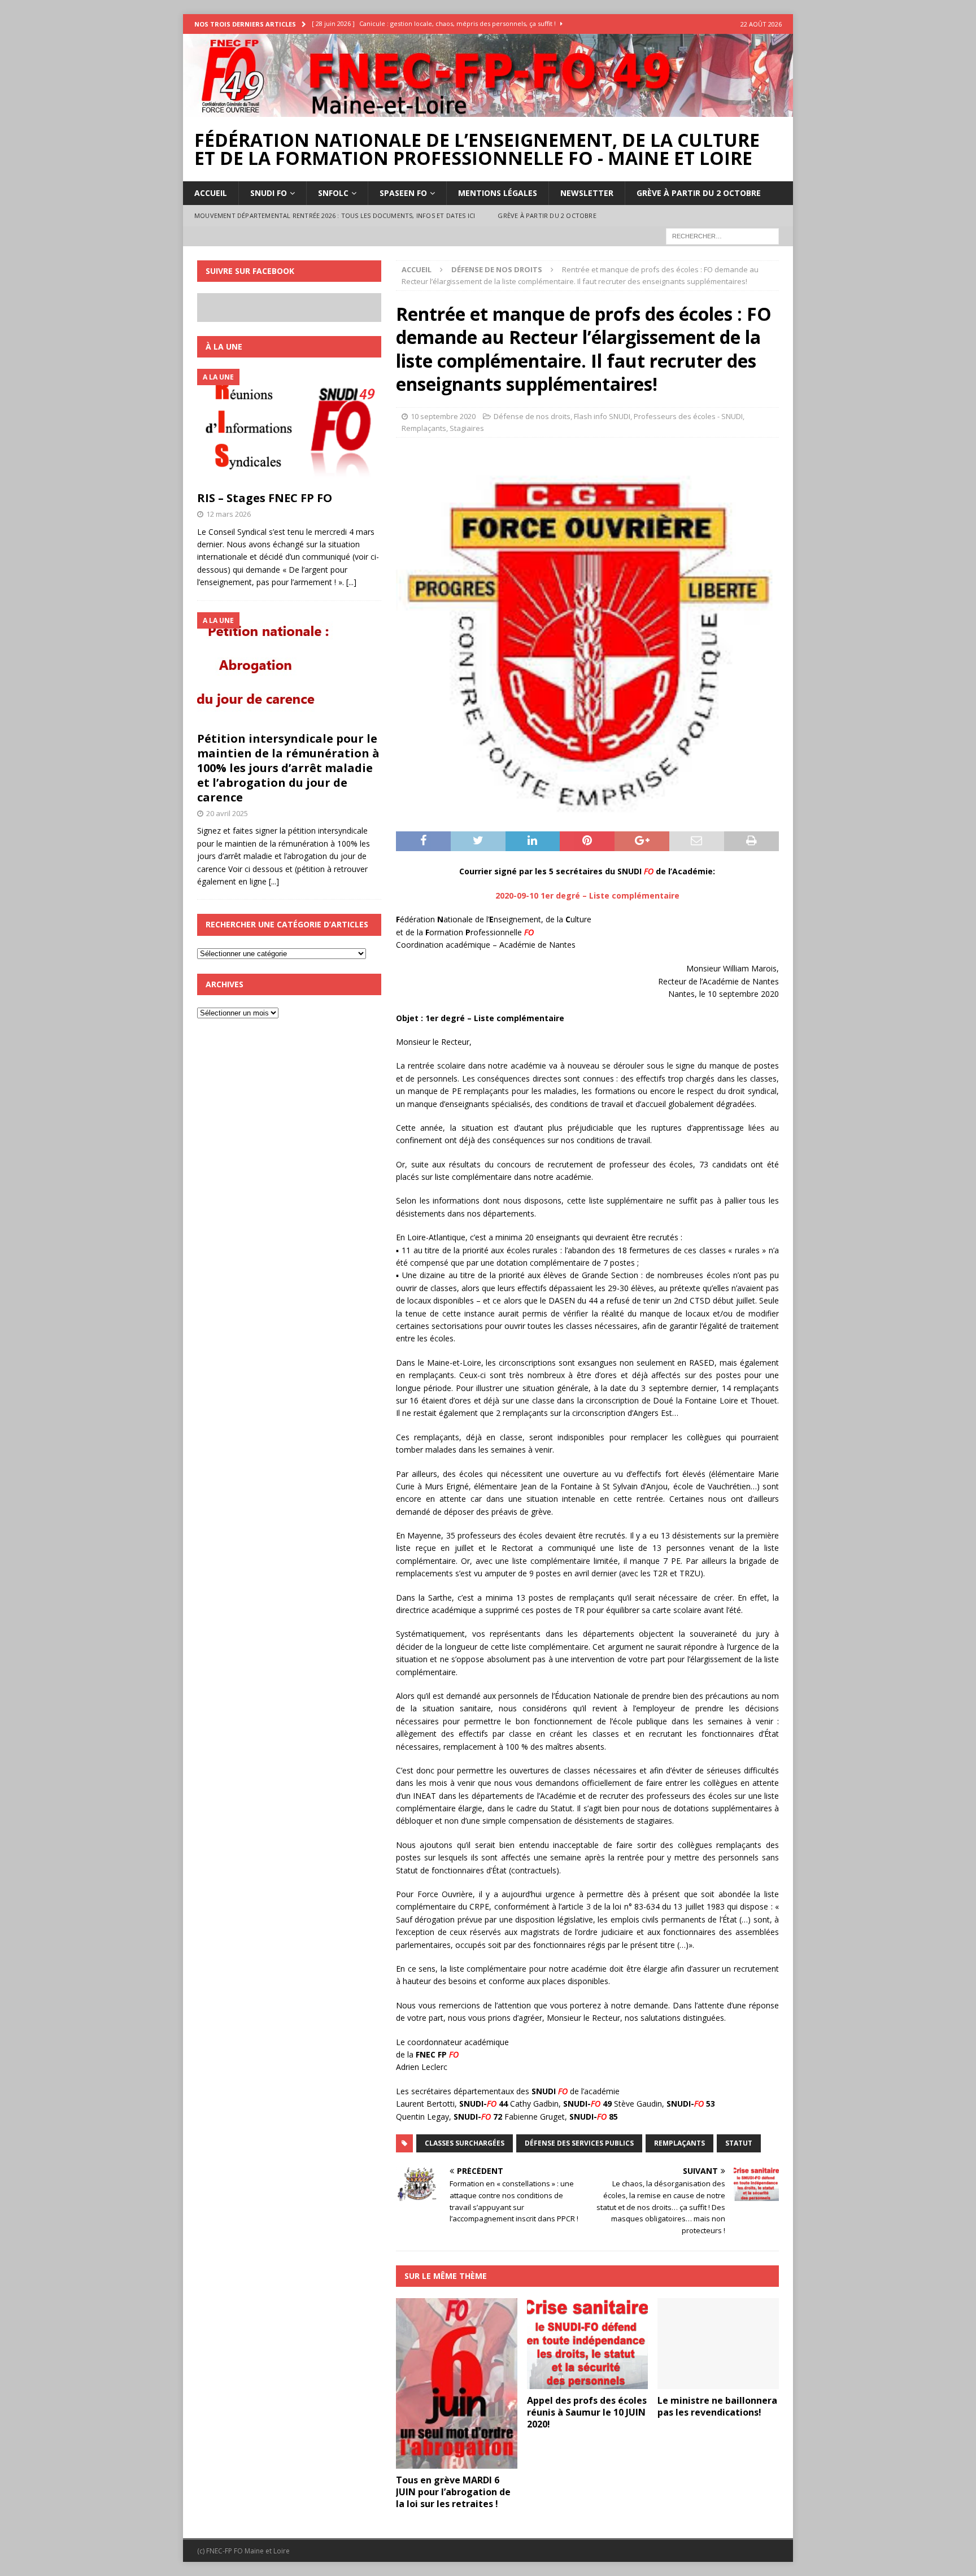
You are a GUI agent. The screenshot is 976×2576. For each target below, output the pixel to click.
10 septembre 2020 (443, 416)
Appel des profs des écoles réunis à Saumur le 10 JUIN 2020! (587, 2412)
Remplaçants (424, 428)
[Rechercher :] (722, 235)
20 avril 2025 (227, 813)
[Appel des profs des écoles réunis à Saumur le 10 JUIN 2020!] (588, 2344)
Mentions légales (498, 193)
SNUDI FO (269, 193)
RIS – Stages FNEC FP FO (265, 498)
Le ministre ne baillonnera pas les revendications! (717, 2406)
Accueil (211, 193)
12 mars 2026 (228, 514)
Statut (739, 2143)
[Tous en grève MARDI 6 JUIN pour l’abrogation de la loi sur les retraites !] (457, 2383)
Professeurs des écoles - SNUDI (688, 416)
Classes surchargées (465, 2143)
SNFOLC (333, 193)
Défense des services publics (579, 2143)
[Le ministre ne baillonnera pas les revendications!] (718, 2344)
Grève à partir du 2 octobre (699, 193)
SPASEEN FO (403, 193)
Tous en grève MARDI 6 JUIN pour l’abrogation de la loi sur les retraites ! (453, 2492)
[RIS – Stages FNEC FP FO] (289, 427)
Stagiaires (467, 428)
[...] (351, 582)
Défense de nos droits (532, 416)
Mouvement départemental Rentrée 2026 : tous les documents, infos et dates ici (335, 215)
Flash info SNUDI (602, 416)
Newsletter (587, 193)
